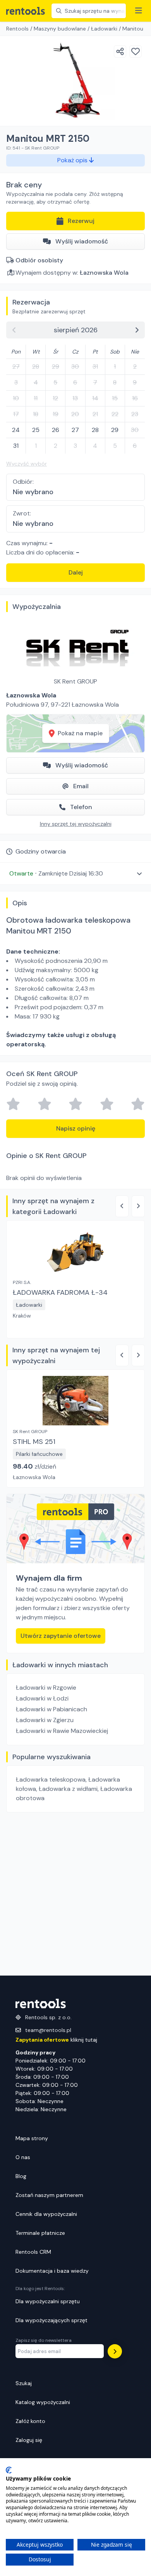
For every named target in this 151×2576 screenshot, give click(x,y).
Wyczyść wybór (27, 464)
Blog (21, 2176)
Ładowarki (104, 29)
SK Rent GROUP (75, 681)
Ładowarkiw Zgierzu (45, 1720)
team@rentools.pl (48, 2030)
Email (81, 786)
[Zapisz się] (115, 2351)
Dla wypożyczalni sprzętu (48, 2301)
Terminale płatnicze (40, 2233)
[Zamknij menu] (139, 11)
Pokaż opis (73, 160)
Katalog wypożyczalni (43, 2402)
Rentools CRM (33, 2252)
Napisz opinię (76, 1128)
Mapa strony (32, 2138)
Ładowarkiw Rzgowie (46, 1688)
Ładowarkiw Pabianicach (51, 1709)
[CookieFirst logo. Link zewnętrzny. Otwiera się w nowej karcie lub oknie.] (9, 2470)
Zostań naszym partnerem (49, 2195)
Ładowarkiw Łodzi (42, 1698)
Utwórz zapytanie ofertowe (61, 1636)
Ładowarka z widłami (68, 1789)
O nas (23, 2157)
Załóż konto (30, 2421)
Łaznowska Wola (104, 273)
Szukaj (24, 2383)
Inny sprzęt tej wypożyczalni (76, 824)
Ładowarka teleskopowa (51, 1779)
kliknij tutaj (56, 2040)
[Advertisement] (75, 1894)
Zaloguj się (29, 2440)
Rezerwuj (81, 221)
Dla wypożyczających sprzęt (51, 2320)
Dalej (76, 572)
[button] (75, 873)
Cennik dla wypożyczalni (46, 2214)
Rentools (17, 29)
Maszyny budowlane (60, 29)
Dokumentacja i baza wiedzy (52, 2271)
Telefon (81, 807)
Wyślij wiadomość (82, 241)
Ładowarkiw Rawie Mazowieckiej (62, 1731)
